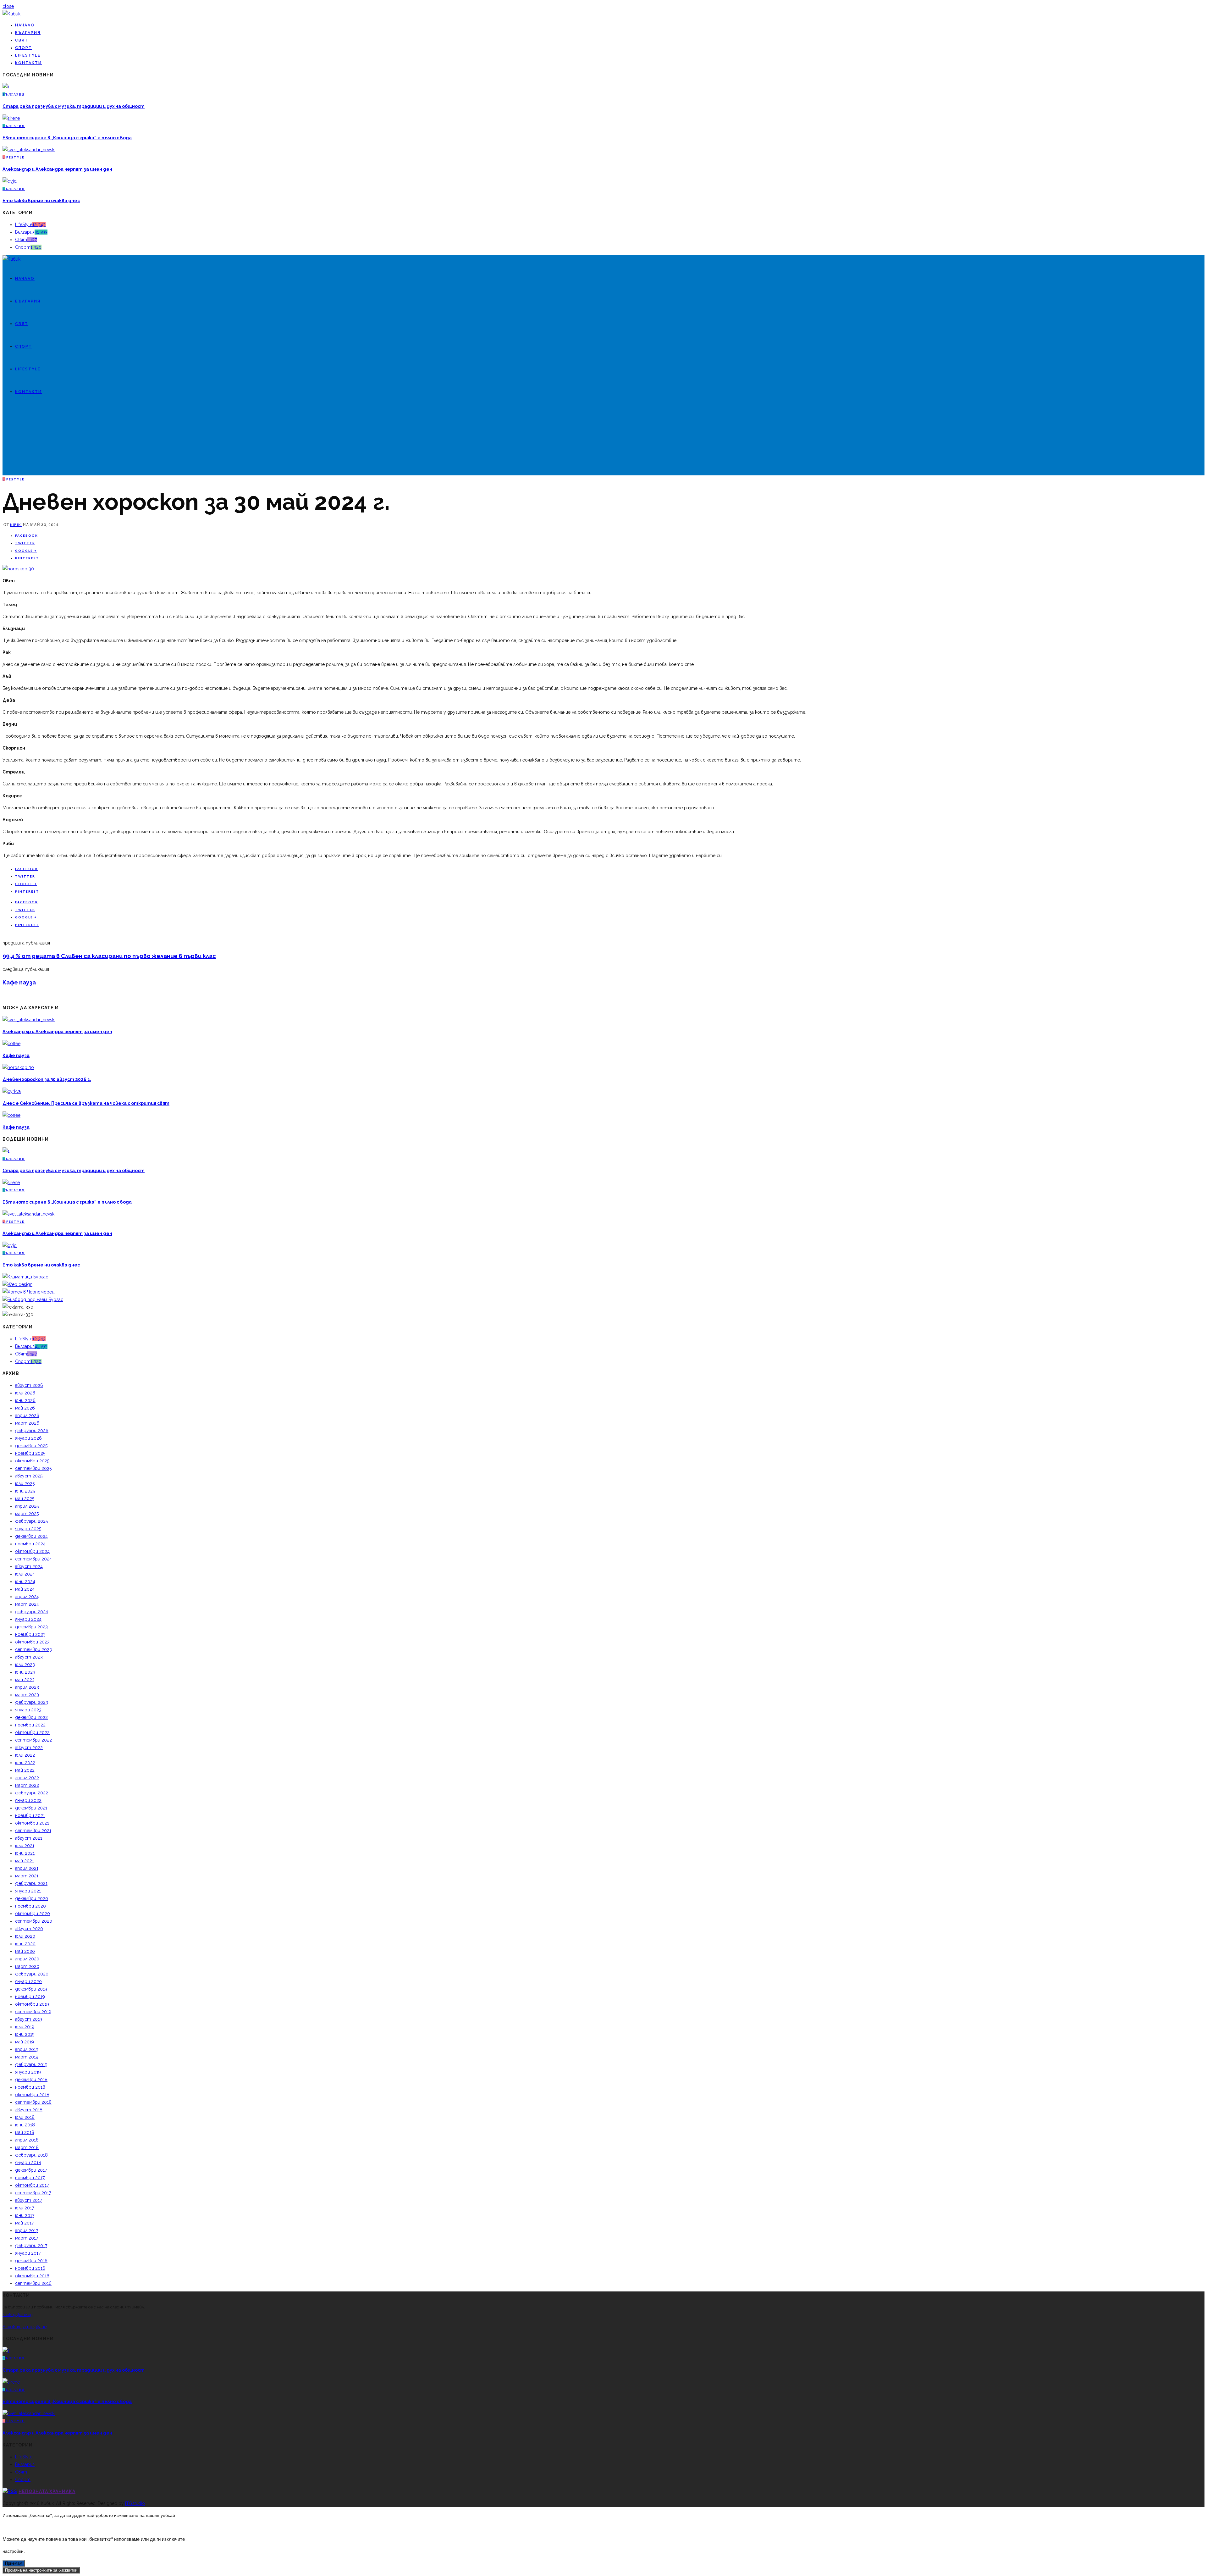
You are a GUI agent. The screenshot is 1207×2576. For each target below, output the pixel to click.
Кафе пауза (19, 982)
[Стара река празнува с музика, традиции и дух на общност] (6, 87)
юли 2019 (25, 2027)
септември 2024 (33, 1559)
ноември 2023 (30, 1634)
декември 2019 (31, 1989)
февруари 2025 (31, 1521)
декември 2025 (31, 1446)
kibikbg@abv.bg (18, 2315)
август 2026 (29, 1385)
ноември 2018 (30, 2087)
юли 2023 (25, 1665)
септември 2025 (33, 1468)
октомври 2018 (32, 2095)
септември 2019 (33, 2012)
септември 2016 (33, 2283)
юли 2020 (25, 1936)
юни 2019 (25, 2034)
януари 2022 (28, 1800)
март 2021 (27, 1876)
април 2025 (27, 1506)
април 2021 (27, 1868)
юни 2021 (25, 1853)
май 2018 (25, 2132)
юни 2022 (25, 1763)
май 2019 (25, 2042)
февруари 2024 (32, 1612)
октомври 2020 (33, 1914)
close (8, 6)
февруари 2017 (31, 2246)
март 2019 (27, 2057)
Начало (25, 25)
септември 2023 (33, 1649)
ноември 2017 (30, 2178)
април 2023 (27, 1687)
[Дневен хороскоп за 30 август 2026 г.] (18, 1067)
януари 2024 (28, 1619)
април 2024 (27, 1597)
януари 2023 (28, 1710)
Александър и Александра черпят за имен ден (57, 169)
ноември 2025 (30, 1453)
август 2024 (29, 1566)
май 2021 (25, 1861)
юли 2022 (25, 1755)
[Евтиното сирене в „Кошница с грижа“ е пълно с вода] (11, 118)
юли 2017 (25, 2208)
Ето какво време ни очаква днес (41, 201)
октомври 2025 (32, 1461)
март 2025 (27, 1514)
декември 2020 (32, 1898)
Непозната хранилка (47, 2491)
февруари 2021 (31, 1883)
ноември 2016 (30, 2268)
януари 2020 (28, 1981)
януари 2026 (28, 1438)
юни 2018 (25, 2125)
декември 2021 (31, 1808)
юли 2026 (25, 1393)
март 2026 (27, 1423)
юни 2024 (25, 1582)
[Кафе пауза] (11, 1044)
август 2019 (29, 2019)
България (28, 33)
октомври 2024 (32, 1551)
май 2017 (24, 2223)
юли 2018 (25, 2117)
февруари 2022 (32, 1793)
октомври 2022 (32, 1732)
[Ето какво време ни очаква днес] (10, 181)
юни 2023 (25, 1672)
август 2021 (29, 1838)
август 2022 (29, 1748)
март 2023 (27, 1695)
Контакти (28, 63)
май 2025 (25, 1499)
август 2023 (29, 1657)
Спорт (24, 48)
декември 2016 (31, 2261)
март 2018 (27, 2147)
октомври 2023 (32, 1642)
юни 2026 (25, 1400)
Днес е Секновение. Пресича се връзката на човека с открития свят (86, 1103)
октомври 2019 (32, 2004)
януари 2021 (28, 1891)
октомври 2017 (32, 2185)
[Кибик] (11, 14)
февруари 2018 (31, 2155)
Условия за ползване (25, 2327)
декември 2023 (31, 1627)
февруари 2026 (32, 1431)
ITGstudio (135, 2503)
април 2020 (27, 1959)
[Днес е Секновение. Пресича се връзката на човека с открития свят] (12, 1091)
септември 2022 (33, 1740)
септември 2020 (34, 1921)
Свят (22, 40)
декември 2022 (31, 1717)
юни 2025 (25, 1491)
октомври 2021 (32, 1823)
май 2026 (25, 1408)
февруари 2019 (31, 2064)
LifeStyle (28, 55)
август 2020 (29, 1929)
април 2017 (27, 2230)
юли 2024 (25, 1574)
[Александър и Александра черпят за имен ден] (29, 150)
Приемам (14, 2563)
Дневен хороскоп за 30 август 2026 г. (47, 1079)
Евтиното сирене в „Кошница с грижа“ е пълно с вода (67, 138)
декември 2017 (31, 2170)
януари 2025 (28, 1529)
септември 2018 (33, 2102)
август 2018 (29, 2110)
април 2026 (27, 1415)
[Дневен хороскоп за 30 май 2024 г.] (18, 569)
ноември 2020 (30, 1906)
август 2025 (29, 1476)
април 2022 (27, 1778)
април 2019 (27, 2049)
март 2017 (27, 2238)
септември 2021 (33, 1831)
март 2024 (27, 1604)
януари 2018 (28, 2163)
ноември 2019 (30, 1997)
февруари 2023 (32, 1702)
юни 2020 (25, 1944)
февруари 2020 (32, 1974)
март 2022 (27, 1785)
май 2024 (25, 1589)
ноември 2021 (30, 1815)
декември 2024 (31, 1536)
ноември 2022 (30, 1725)
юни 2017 (25, 2215)
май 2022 (25, 1770)
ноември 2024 (30, 1544)
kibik (16, 525)
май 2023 (25, 1680)
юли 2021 (25, 1846)
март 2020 (27, 1966)
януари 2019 (28, 2072)
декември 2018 (31, 2080)
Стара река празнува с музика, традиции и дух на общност (74, 106)
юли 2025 (25, 1483)
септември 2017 (33, 2193)
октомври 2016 (32, 2276)
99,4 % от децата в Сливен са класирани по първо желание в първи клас (109, 956)
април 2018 (27, 2140)
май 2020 (25, 1951)
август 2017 (28, 2200)
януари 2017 (28, 2253)
